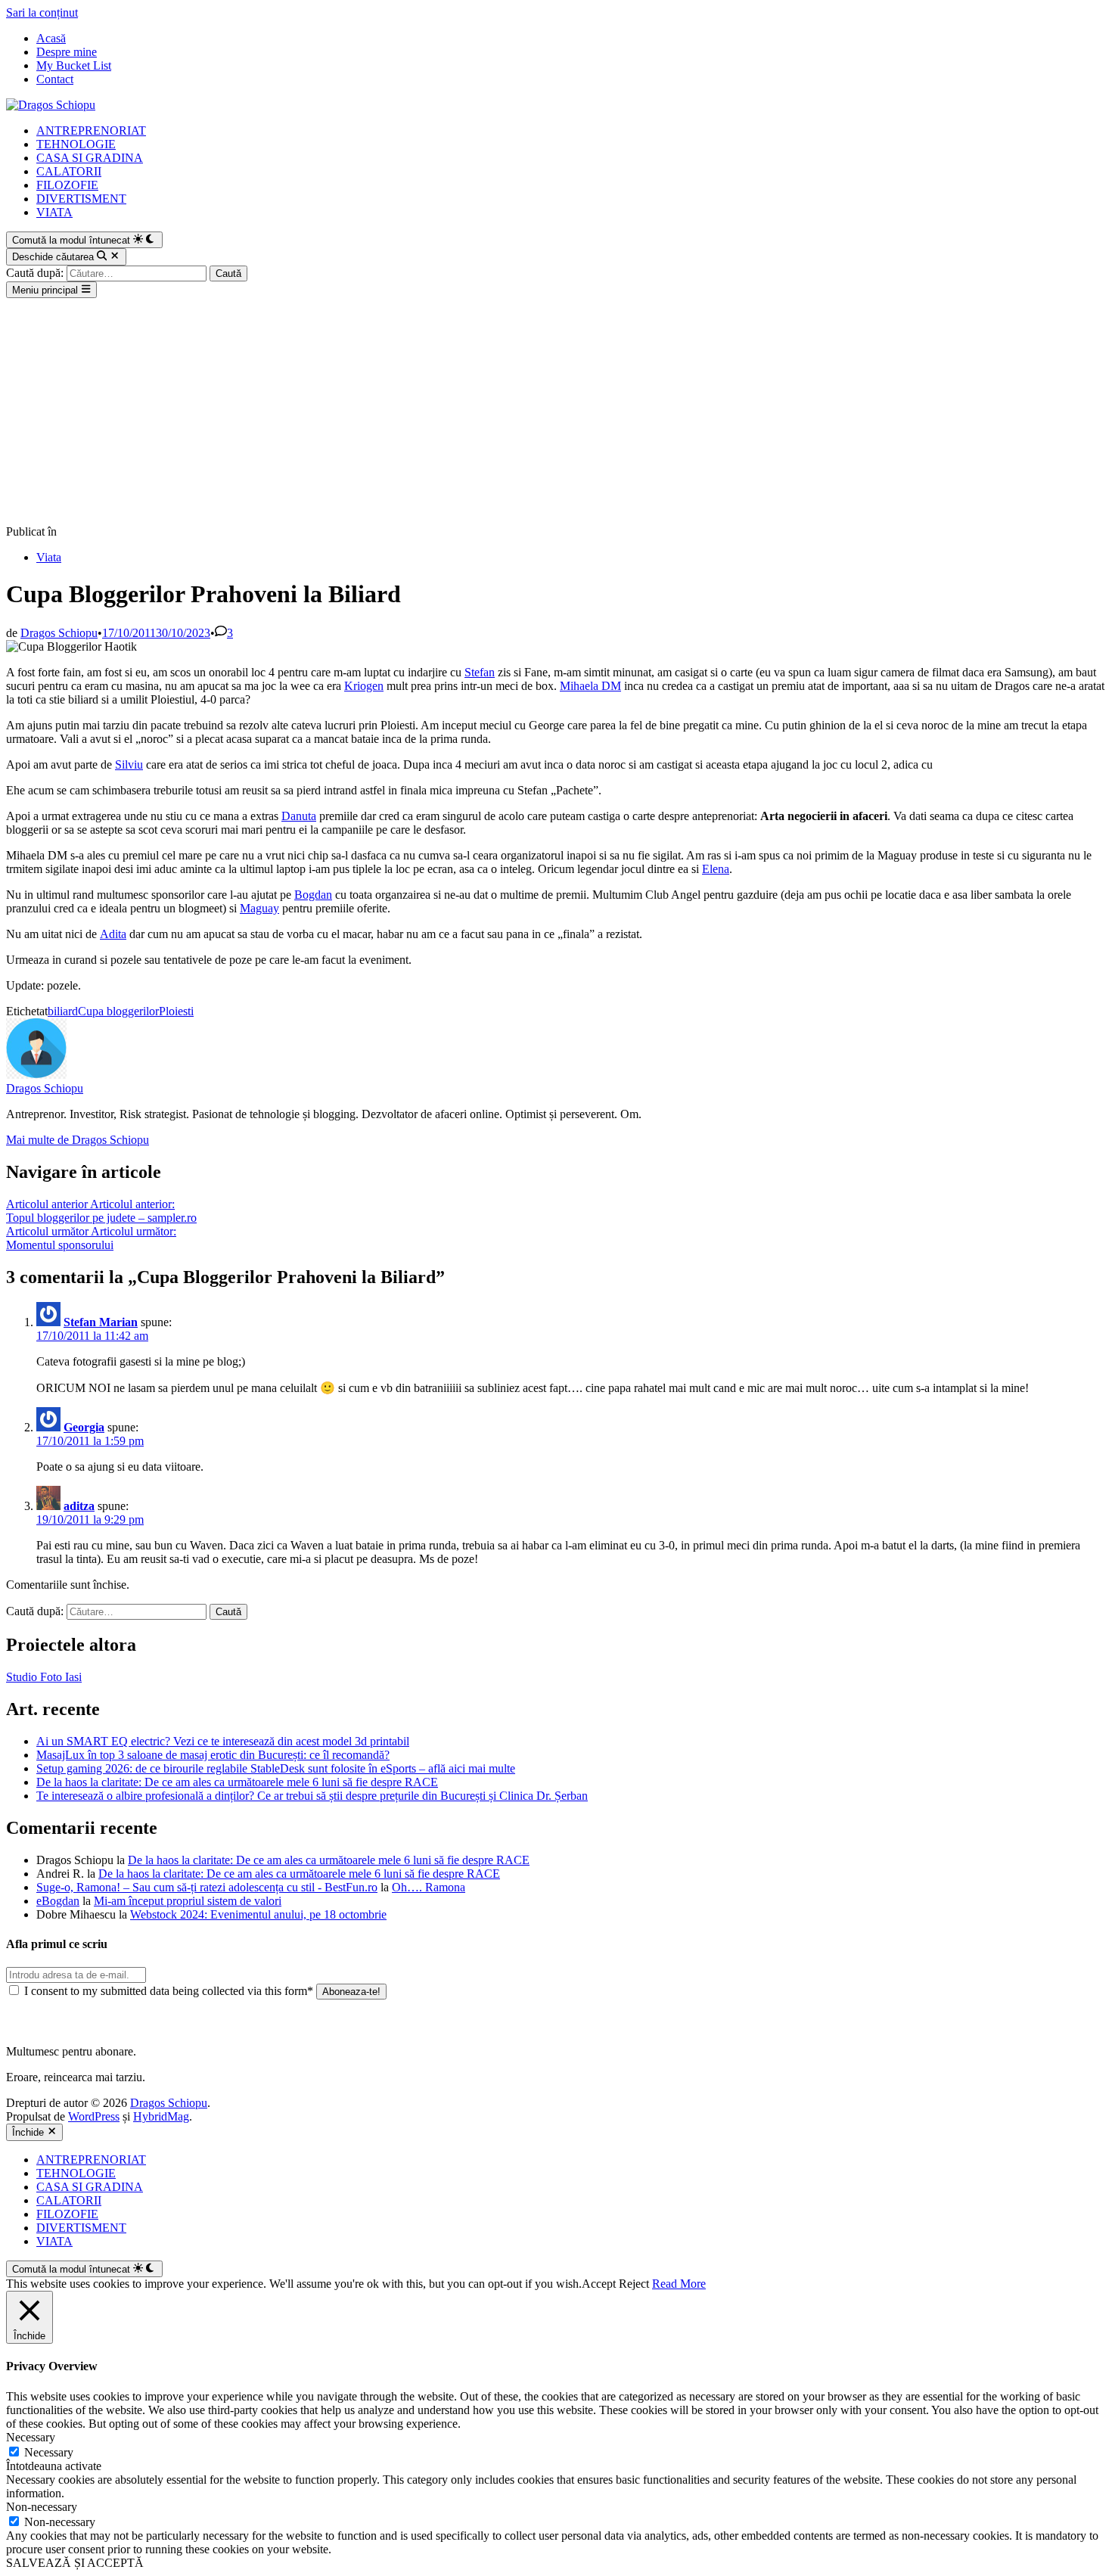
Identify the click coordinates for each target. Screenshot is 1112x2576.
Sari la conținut (42, 12)
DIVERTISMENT (81, 199)
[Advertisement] (556, 412)
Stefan (480, 672)
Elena (716, 869)
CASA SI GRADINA (90, 158)
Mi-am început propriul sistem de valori (188, 1901)
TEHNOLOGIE (76, 144)
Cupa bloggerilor (118, 1011)
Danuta (299, 816)
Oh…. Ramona (429, 1887)
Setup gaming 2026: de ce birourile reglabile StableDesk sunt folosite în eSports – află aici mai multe (276, 1768)
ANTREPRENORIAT (91, 131)
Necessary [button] (31, 2437)
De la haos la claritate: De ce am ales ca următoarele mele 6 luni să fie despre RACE (237, 1782)
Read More (679, 2284)
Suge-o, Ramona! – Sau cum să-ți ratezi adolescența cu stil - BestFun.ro (207, 1887)
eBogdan (58, 1901)
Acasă (51, 38)
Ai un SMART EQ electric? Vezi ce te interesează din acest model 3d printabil (223, 1741)
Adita (113, 934)
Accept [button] (599, 2284)
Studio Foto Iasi (44, 1677)
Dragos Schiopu (59, 633)
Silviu (129, 764)
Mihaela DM (590, 686)
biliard (63, 1011)
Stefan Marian (101, 1322)
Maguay (259, 908)
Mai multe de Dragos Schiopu (78, 1140)
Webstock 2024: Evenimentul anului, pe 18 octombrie (258, 1914)
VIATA (54, 212)
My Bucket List (74, 65)
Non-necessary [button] (42, 2507)
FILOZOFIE (67, 185)
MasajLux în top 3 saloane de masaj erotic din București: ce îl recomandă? (213, 1755)
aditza (79, 1506)
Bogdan (313, 895)
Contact (55, 79)
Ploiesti (176, 1011)
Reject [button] (634, 2284)
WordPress (94, 2116)
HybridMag (161, 2116)
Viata (49, 557)
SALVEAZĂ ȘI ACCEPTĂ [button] (75, 2563)
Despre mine (67, 52)
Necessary (49, 2452)
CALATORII (69, 171)
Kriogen (364, 686)
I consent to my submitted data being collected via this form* (169, 1991)
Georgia (84, 1427)
